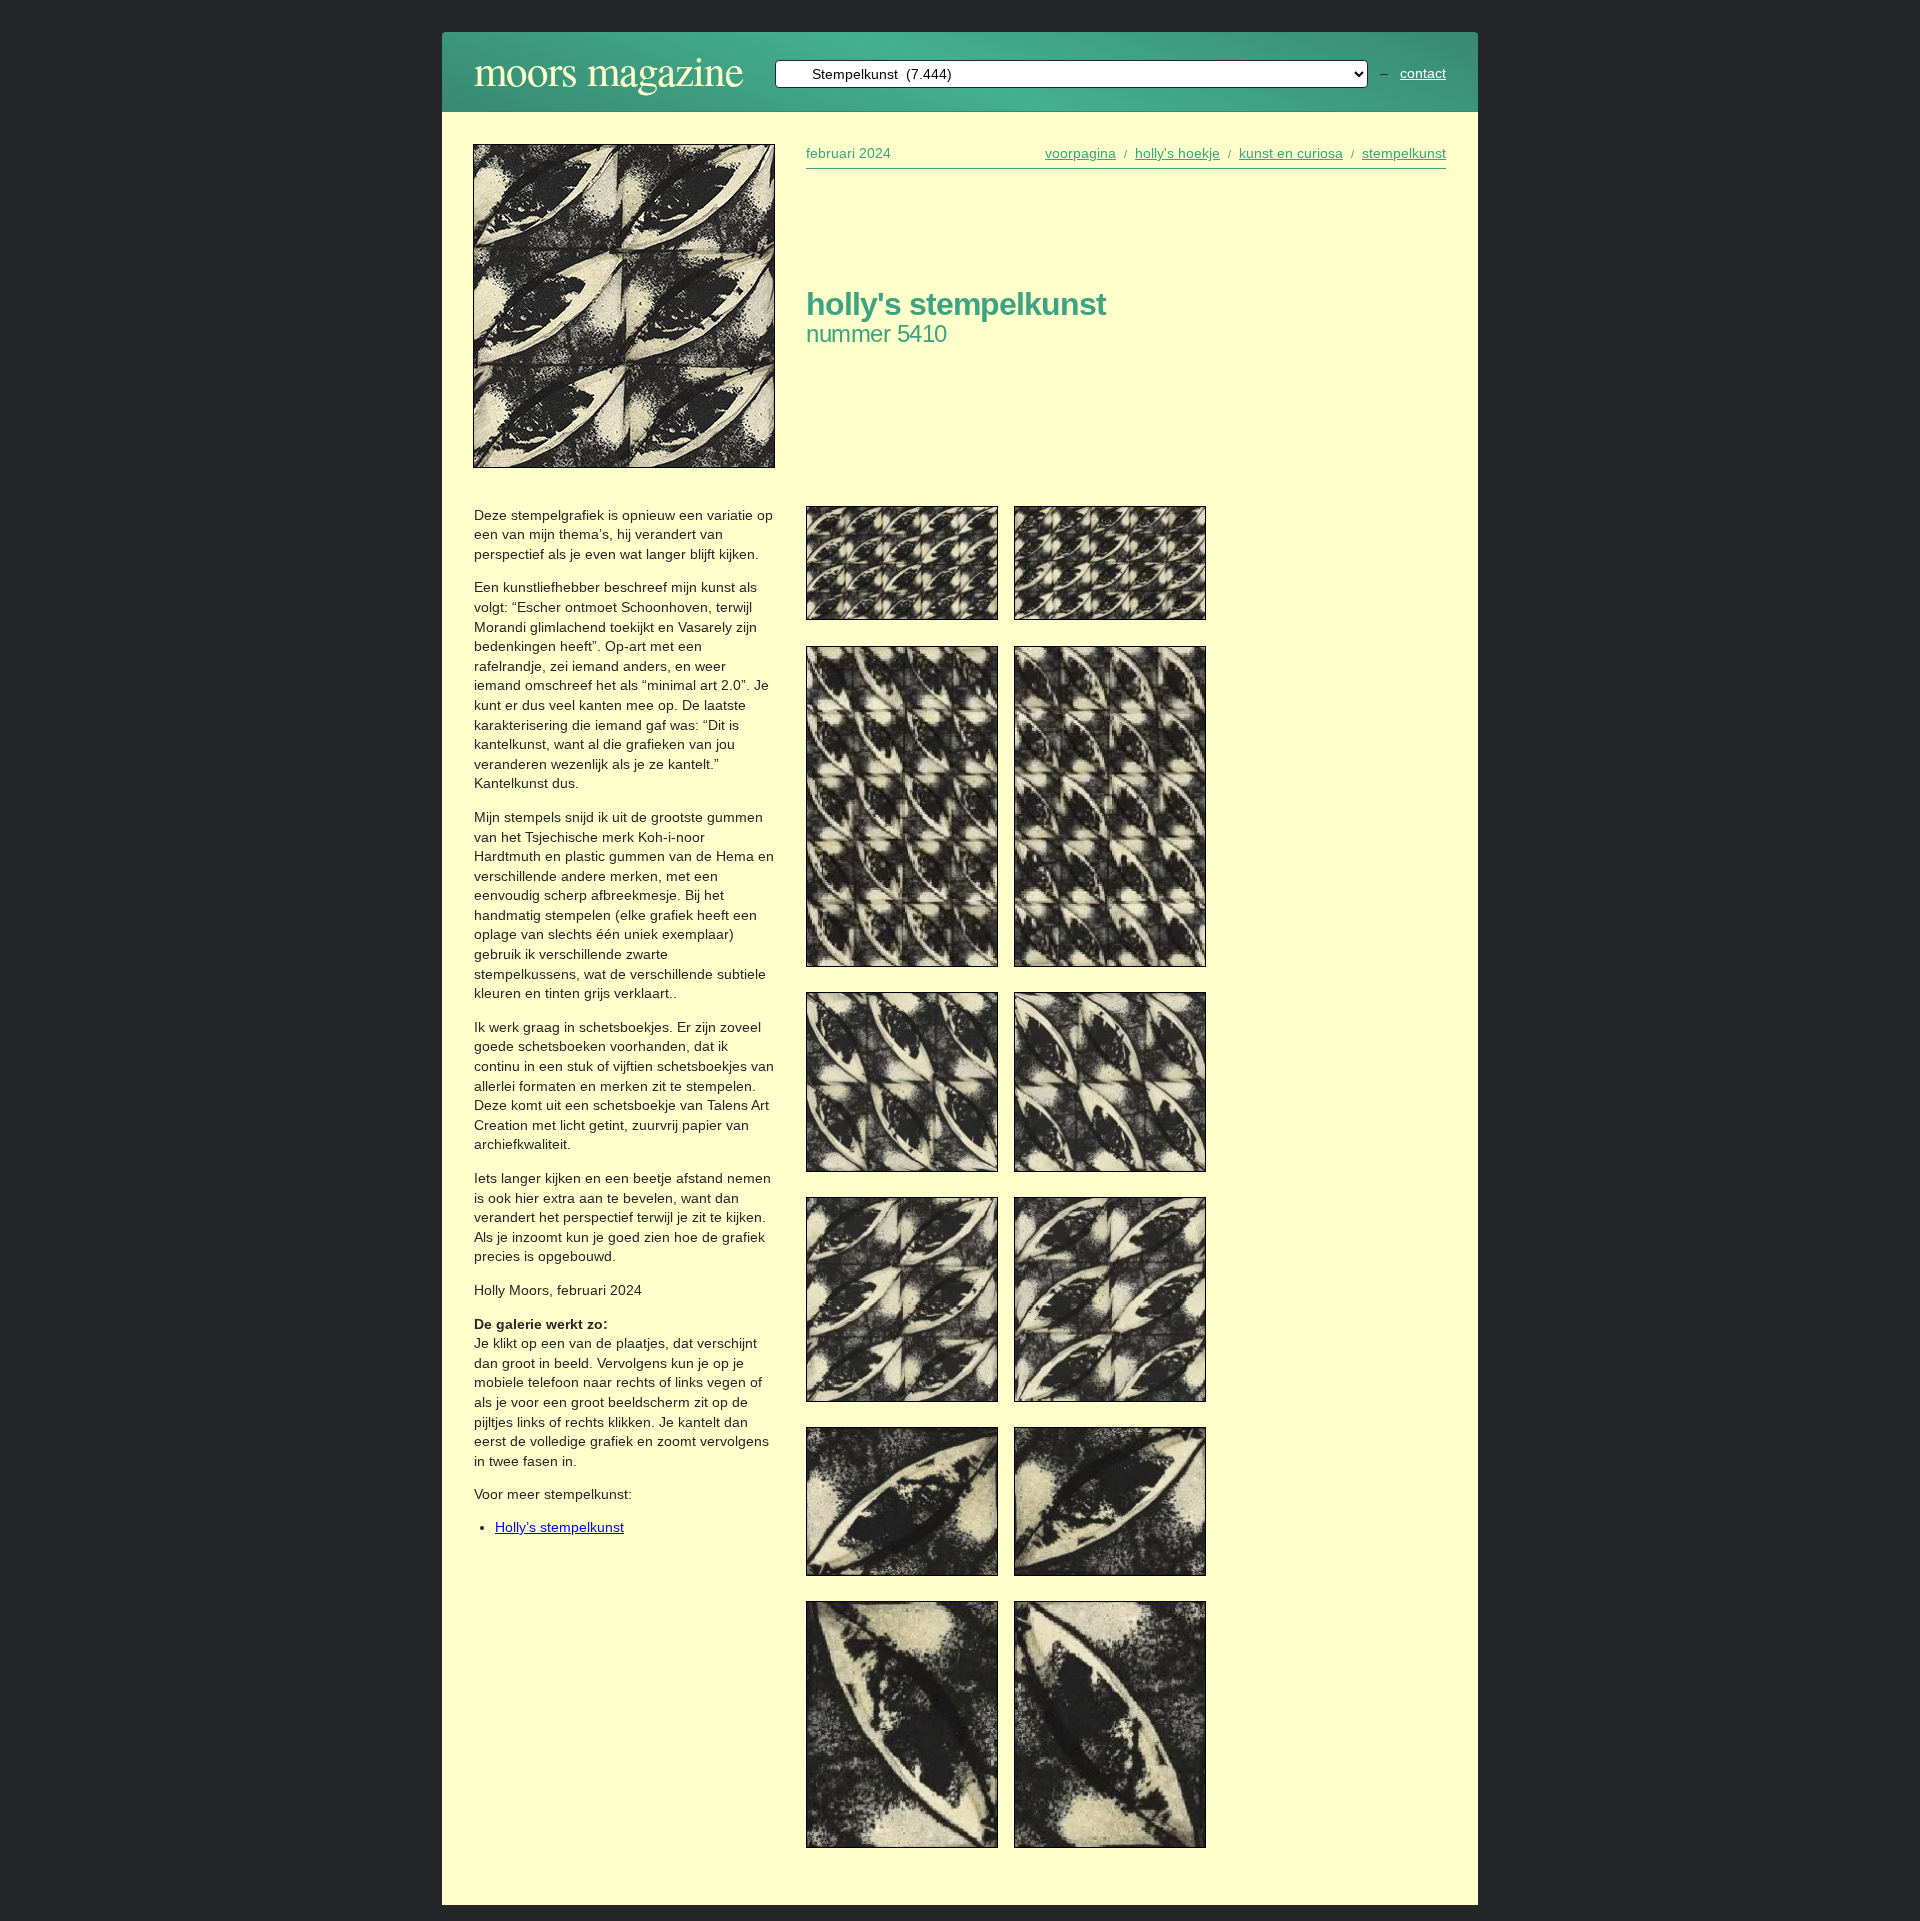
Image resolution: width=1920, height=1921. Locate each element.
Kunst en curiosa (1291, 153)
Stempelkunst (1404, 153)
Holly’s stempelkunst (559, 1527)
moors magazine (608, 69)
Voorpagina (1080, 153)
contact (1423, 73)
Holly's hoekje (1177, 153)
